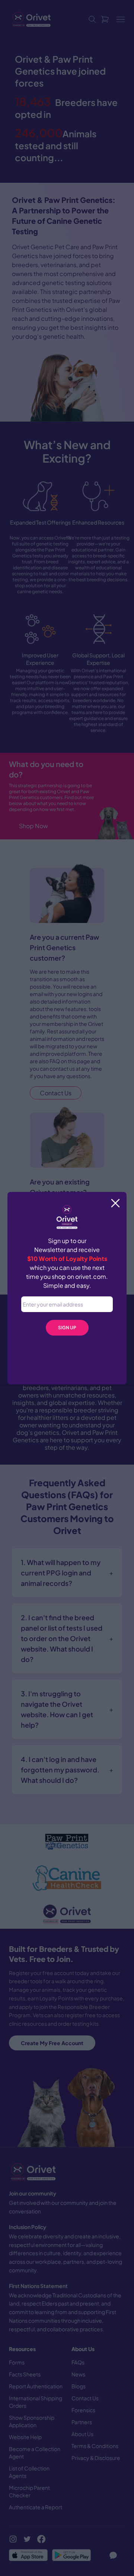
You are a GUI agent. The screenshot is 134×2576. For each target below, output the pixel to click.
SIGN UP (67, 1328)
